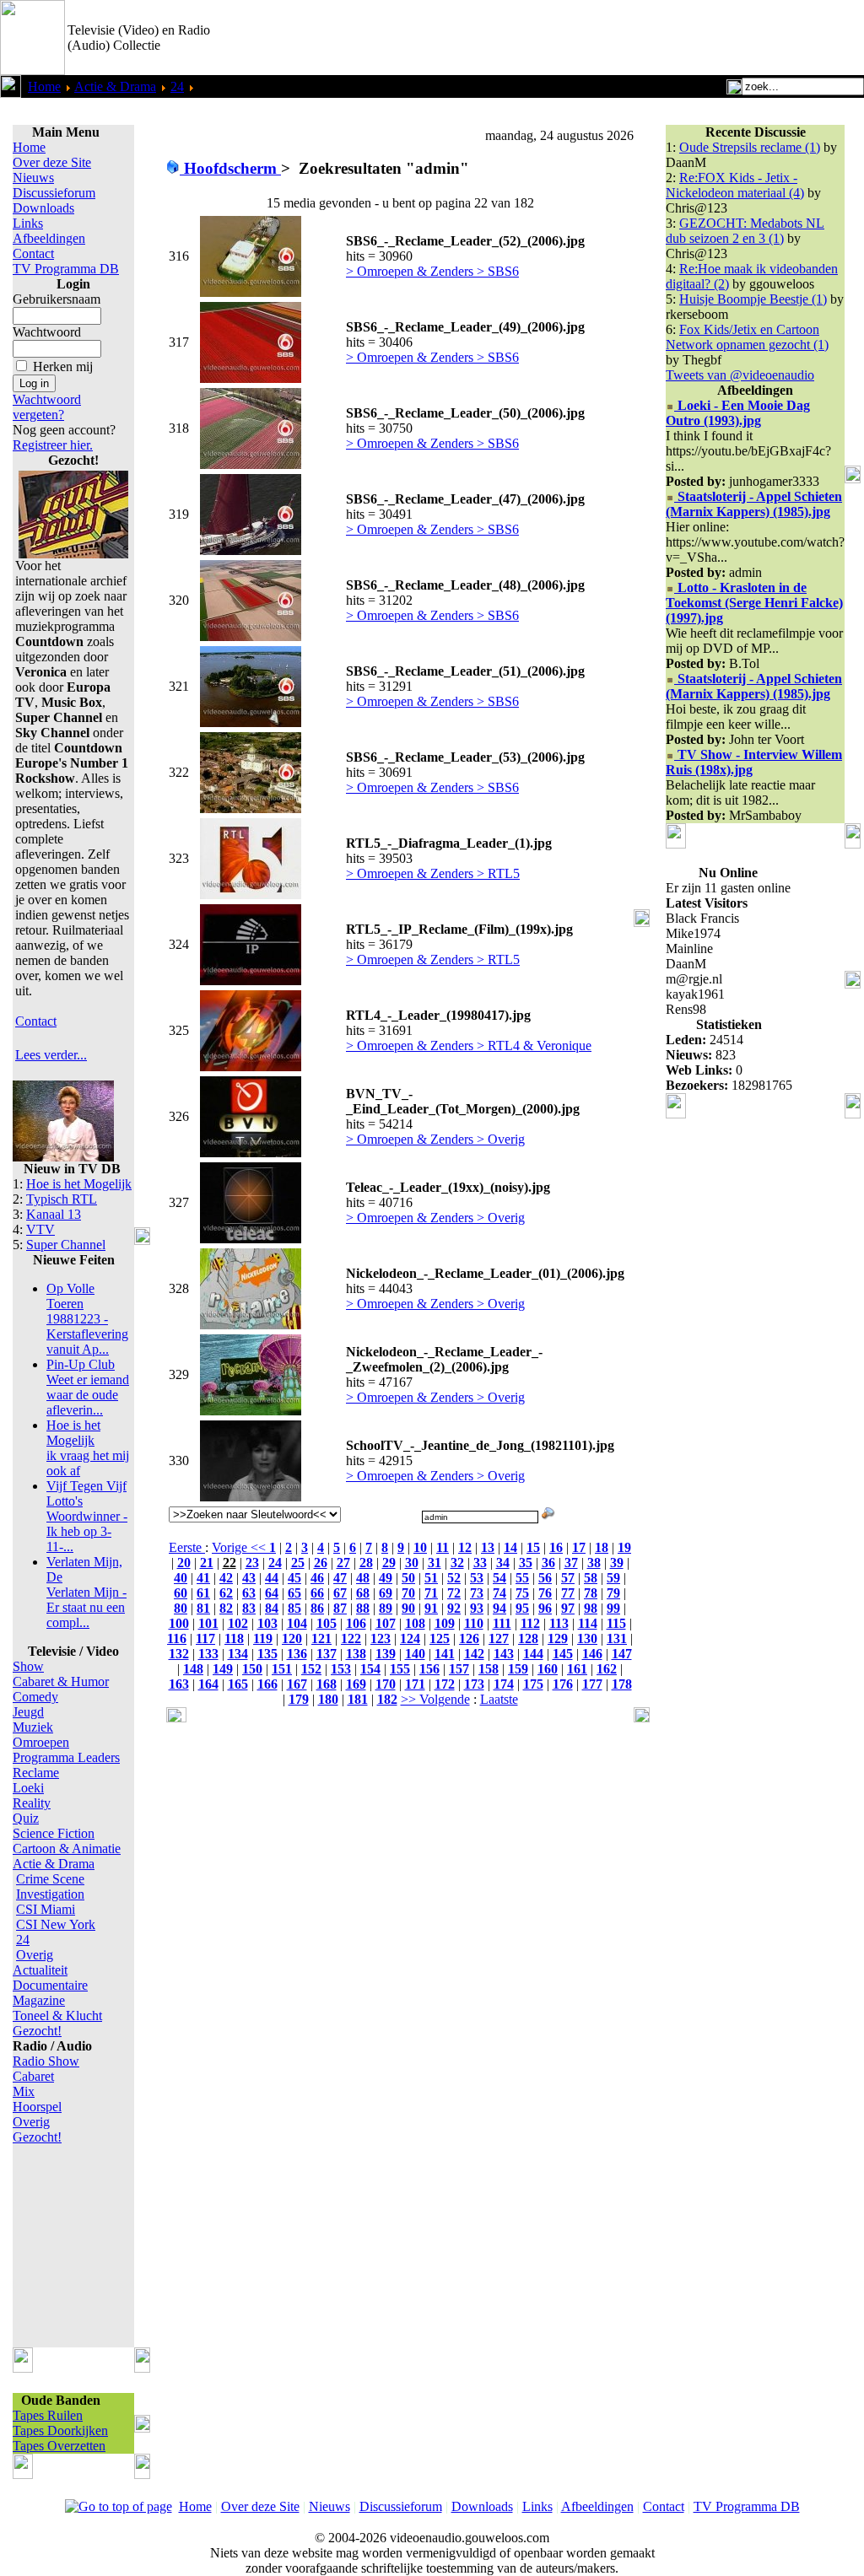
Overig (35, 1955)
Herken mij (63, 366)
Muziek (33, 1727)
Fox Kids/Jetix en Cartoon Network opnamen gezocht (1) (747, 337)
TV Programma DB (66, 269)
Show (28, 1666)
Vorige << (240, 1547)
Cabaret (33, 2076)
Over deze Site (52, 162)
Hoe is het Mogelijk (79, 1184)
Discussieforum (54, 193)
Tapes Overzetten (59, 2446)
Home (44, 86)
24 (177, 86)
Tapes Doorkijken (60, 2430)
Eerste (187, 1547)
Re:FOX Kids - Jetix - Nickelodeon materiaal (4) (735, 185)
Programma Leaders (66, 1757)
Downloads (43, 208)
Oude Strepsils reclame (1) (750, 147)
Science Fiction (54, 1833)
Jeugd (28, 1712)
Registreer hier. (53, 445)
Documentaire (50, 1985)
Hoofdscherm (230, 168)
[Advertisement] (667, 38)
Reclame (36, 1773)
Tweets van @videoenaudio (740, 375)
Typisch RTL (62, 1199)
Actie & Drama (115, 86)
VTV (40, 1229)
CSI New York (56, 1924)
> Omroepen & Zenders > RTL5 (433, 873)
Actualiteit (40, 1970)
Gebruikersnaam (57, 299)
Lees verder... (51, 1055)
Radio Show (46, 2061)
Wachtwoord (47, 332)
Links (28, 223)
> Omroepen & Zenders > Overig (435, 1139)
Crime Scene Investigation (50, 1886)
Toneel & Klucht (57, 2016)
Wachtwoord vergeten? (47, 407)
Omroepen (41, 1742)
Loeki (28, 1788)
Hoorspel (37, 2107)
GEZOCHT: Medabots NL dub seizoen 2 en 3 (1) (745, 231)
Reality (32, 1803)
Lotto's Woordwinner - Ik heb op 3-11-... (87, 1516)
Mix (24, 2091)
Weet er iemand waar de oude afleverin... (88, 1387)
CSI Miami (46, 1909)
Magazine (39, 2000)
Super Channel (66, 1245)
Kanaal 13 (54, 1214)
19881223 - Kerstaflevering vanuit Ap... (87, 1319)
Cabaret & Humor (61, 1681)
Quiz (26, 1818)
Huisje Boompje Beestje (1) (753, 299)
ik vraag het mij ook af (88, 1448)
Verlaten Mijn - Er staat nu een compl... (86, 1592)
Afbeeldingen (49, 238)
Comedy (35, 1697)
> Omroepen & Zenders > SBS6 (432, 271)
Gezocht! (37, 2031)
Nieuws (33, 178)
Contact (33, 253)
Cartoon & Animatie (67, 1848)
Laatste (499, 1699)
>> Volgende (435, 1699)
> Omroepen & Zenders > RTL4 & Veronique (469, 1045)
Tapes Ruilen (48, 2415)
